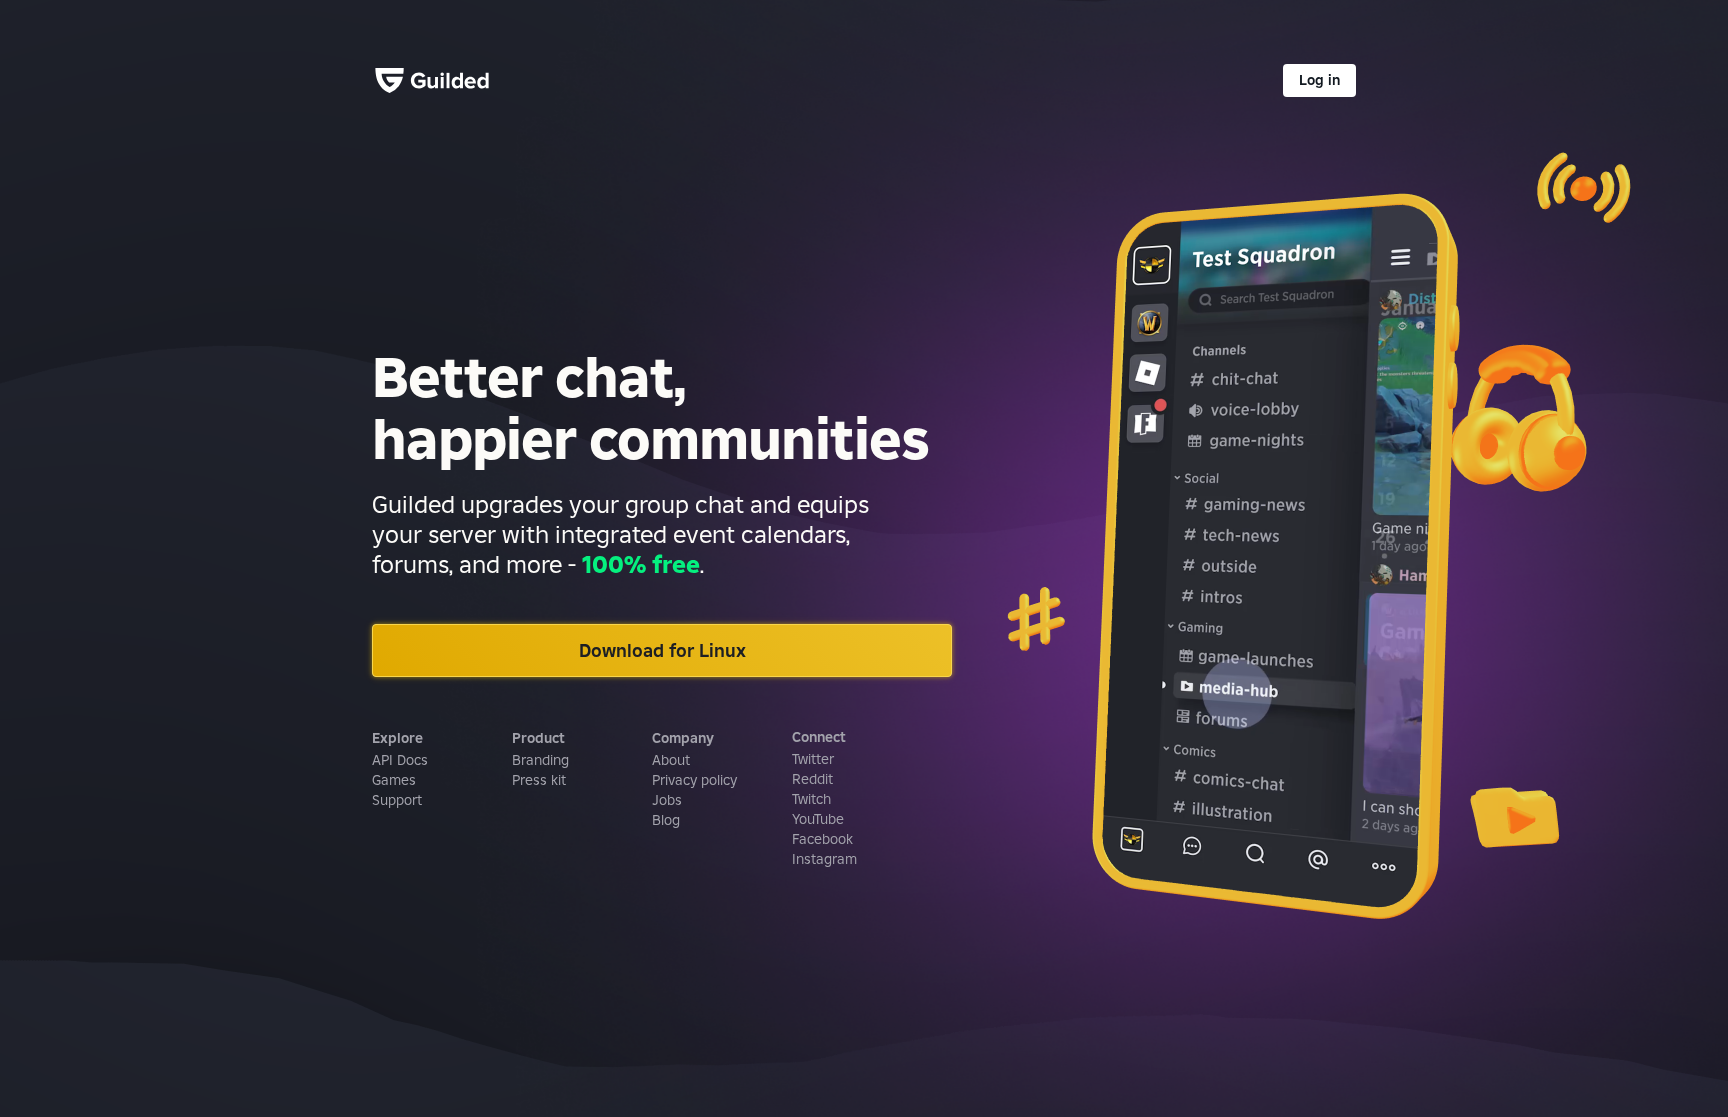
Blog (666, 820)
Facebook (822, 839)
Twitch (811, 799)
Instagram (824, 859)
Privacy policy (694, 780)
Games (394, 780)
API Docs (400, 760)
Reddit (812, 779)
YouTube (818, 819)
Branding (540, 760)
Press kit (539, 780)
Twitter (813, 759)
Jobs (667, 800)
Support (397, 800)
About (671, 760)
